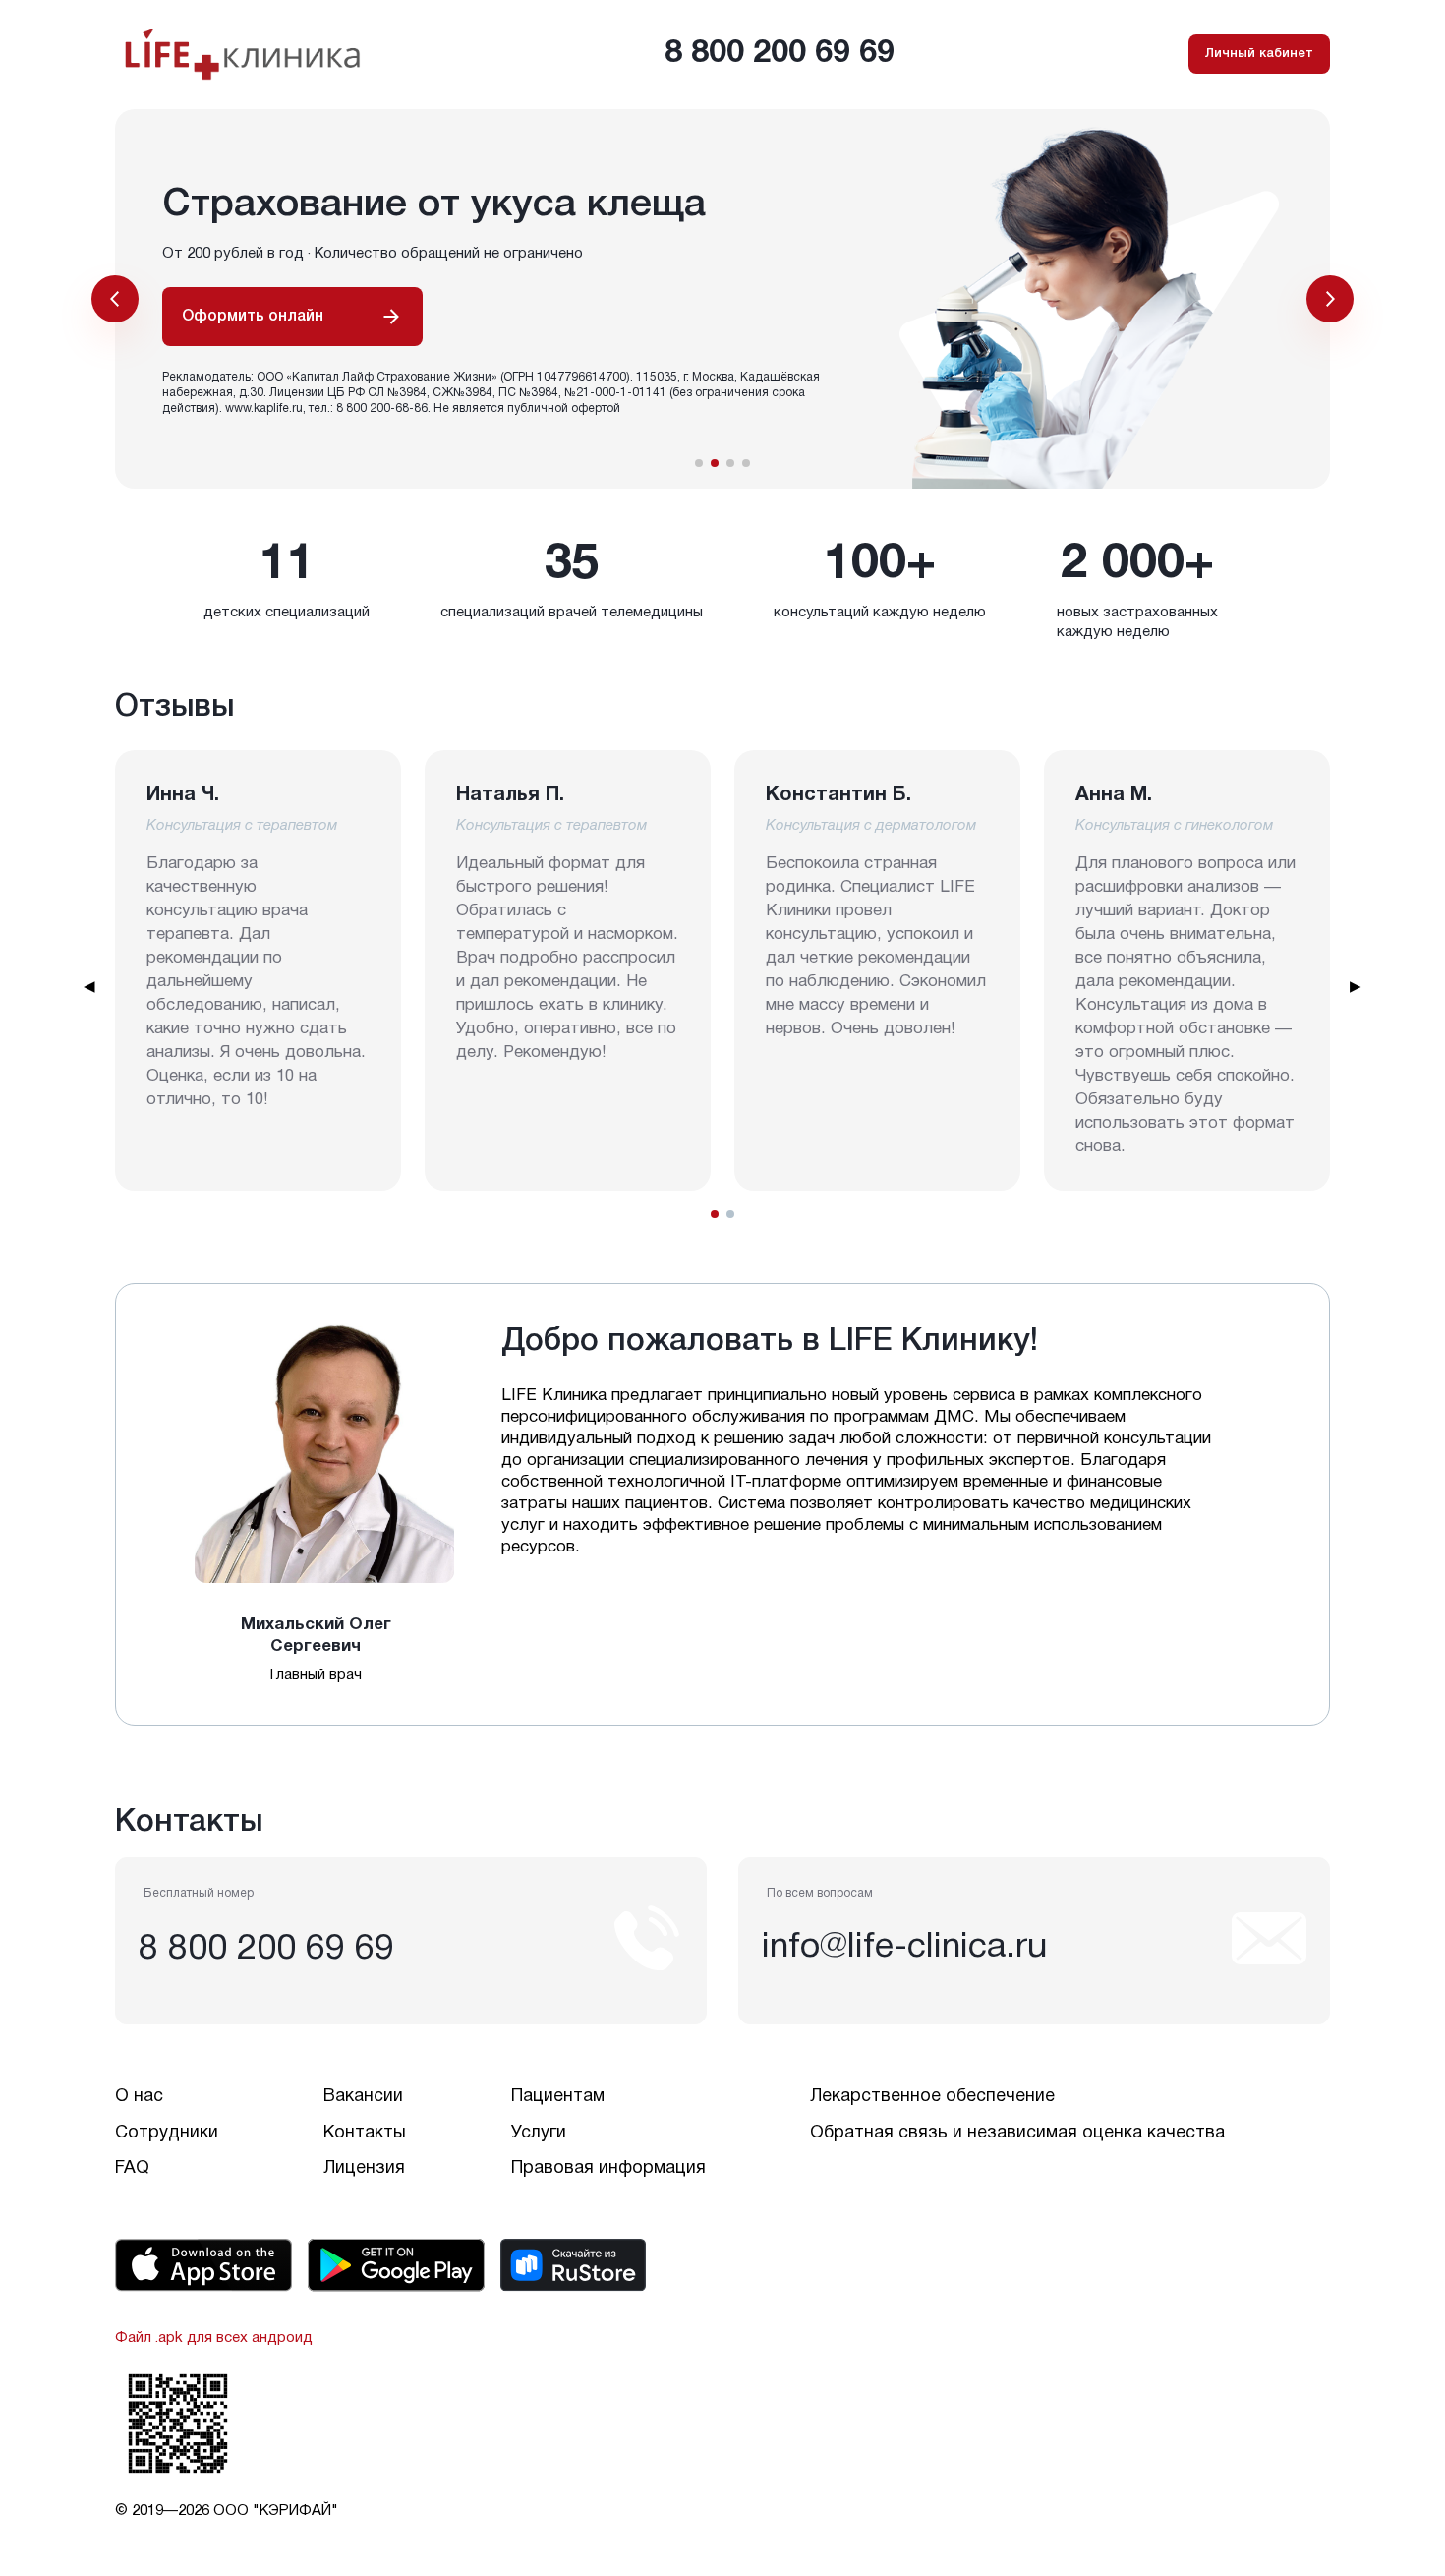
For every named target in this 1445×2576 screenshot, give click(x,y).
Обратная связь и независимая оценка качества (1017, 2133)
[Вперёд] (1330, 299)
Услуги (539, 2133)
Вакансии (363, 2097)
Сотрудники (167, 2133)
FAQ (132, 2168)
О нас (139, 2097)
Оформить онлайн (253, 317)
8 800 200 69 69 (780, 54)
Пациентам (558, 2097)
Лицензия (364, 2168)
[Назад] (115, 299)
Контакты (365, 2133)
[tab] (715, 1214)
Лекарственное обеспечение (932, 2097)
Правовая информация (608, 2168)
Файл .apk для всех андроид (214, 2338)
